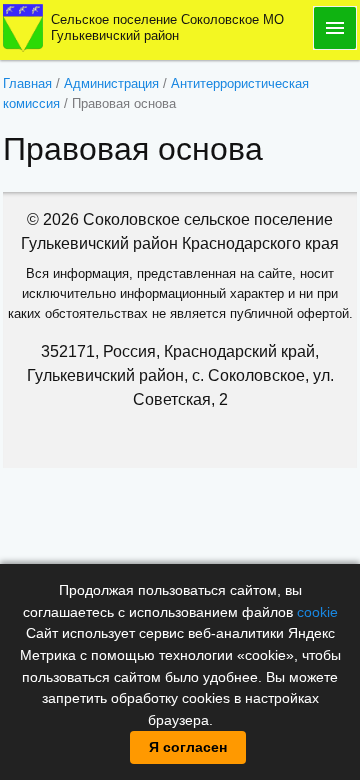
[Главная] (23, 26)
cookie (317, 612)
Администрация (111, 83)
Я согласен (188, 747)
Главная (27, 83)
